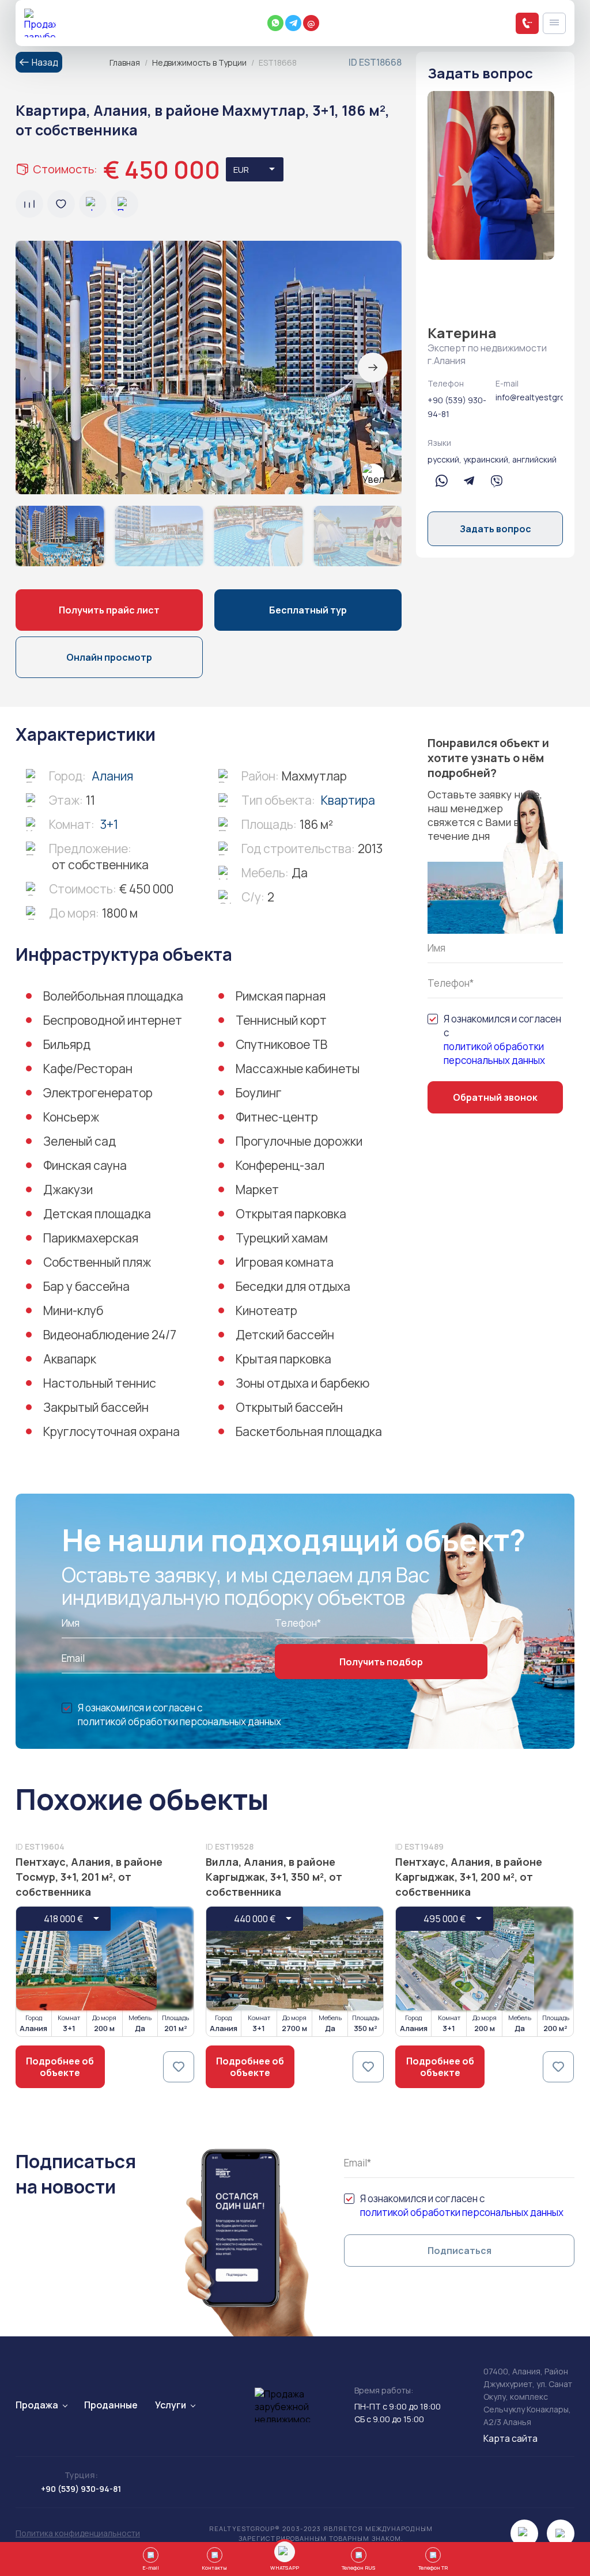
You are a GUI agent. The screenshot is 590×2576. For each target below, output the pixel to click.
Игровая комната (285, 1262)
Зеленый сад (80, 1141)
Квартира (348, 800)
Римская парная (281, 996)
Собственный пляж (97, 1262)
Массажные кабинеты (298, 1069)
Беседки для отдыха (293, 1286)
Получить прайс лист (109, 610)
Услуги (171, 2405)
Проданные (111, 2405)
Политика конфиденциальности (78, 2533)
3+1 (109, 824)
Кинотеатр (266, 1310)
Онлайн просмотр (109, 657)
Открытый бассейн (289, 1407)
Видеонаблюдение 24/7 (110, 1335)
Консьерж (71, 1117)
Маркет (257, 1189)
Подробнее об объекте (60, 2067)
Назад (45, 62)
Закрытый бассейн (96, 1407)
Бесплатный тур (308, 610)
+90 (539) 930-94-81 (457, 407)
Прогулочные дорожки (299, 1141)
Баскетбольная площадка (309, 1431)
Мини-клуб (73, 1310)
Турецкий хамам (282, 1238)
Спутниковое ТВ (281, 1044)
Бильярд (67, 1044)
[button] (373, 368)
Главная (125, 62)
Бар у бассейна (86, 1286)
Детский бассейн (285, 1335)
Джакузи (68, 1189)
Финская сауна (85, 1165)
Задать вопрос (496, 529)
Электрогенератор (98, 1093)
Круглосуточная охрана (111, 1431)
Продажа (37, 2405)
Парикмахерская (91, 1238)
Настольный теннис (100, 1383)
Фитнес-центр (277, 1117)
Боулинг (259, 1093)
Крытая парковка (283, 1359)
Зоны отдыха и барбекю (302, 1383)
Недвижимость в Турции (199, 62)
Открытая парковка (291, 1214)
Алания (112, 776)
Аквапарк (70, 1359)
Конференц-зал (280, 1165)
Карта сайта (510, 2438)
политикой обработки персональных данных (494, 1053)
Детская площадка (97, 1214)
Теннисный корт (281, 1020)
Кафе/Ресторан (88, 1069)
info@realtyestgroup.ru (530, 397)
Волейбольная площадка (113, 996)
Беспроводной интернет (113, 1020)
